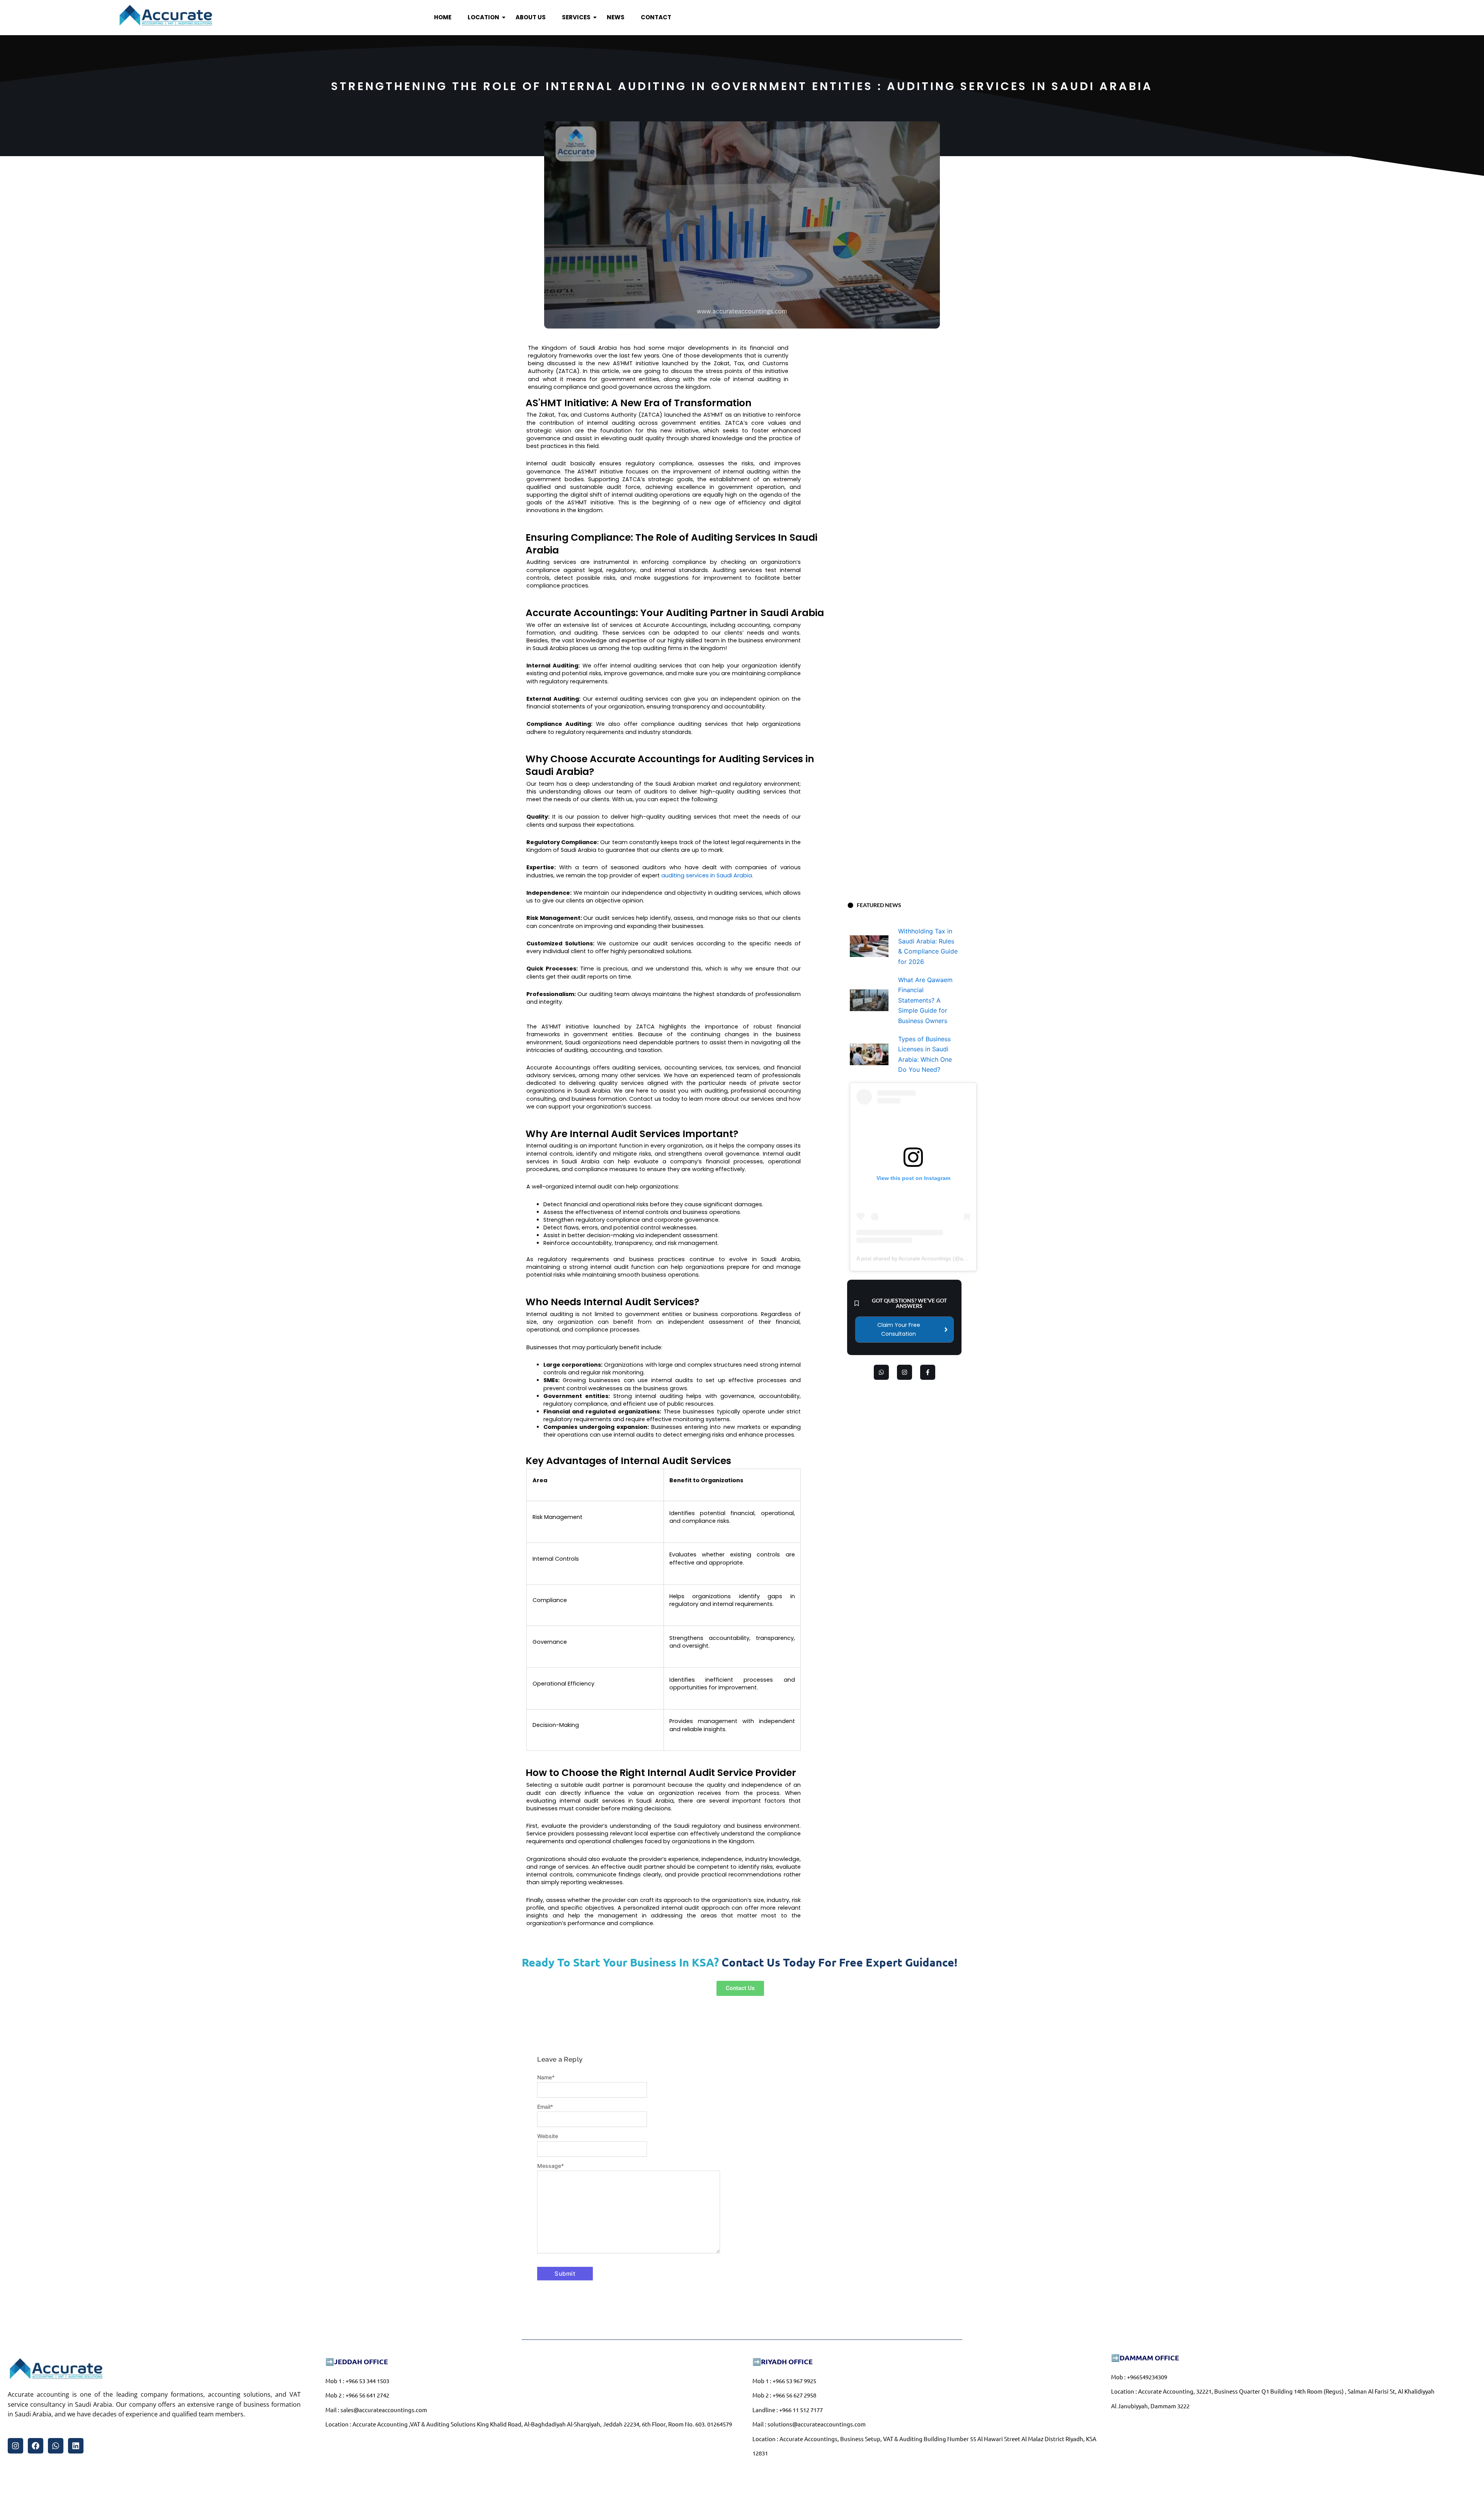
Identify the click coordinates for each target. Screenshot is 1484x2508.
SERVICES (576, 17)
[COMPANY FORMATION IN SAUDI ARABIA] (166, 16)
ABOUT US (531, 17)
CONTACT (656, 17)
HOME (443, 17)
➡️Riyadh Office (783, 2361)
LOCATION (483, 17)
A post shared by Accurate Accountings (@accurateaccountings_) (936, 1258)
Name (546, 2077)
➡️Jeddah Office (357, 2361)
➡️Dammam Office (1145, 2357)
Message (551, 2166)
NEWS (616, 17)
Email (545, 2107)
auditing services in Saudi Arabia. (708, 875)
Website (548, 2136)
